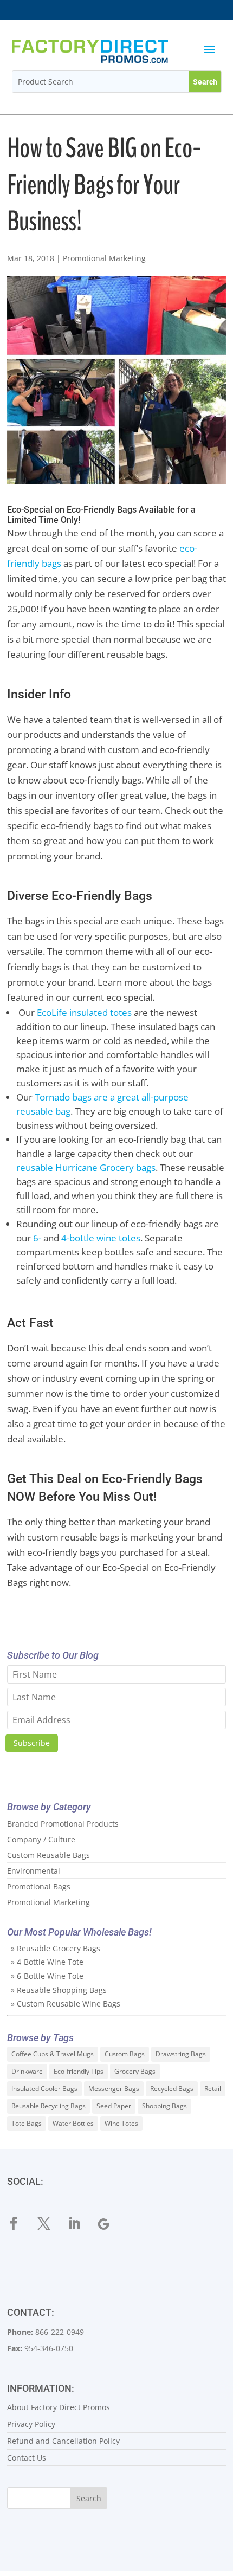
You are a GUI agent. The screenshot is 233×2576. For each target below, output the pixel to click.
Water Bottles (73, 2123)
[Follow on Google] (111, 2224)
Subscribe (32, 1743)
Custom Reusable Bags (48, 1855)
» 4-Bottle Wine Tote (47, 1962)
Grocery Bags (135, 2071)
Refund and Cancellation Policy (63, 2441)
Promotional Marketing (104, 258)
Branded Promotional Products (63, 1824)
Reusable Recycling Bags (48, 2106)
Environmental (34, 1871)
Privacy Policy (31, 2424)
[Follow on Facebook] (20, 2224)
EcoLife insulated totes (84, 1012)
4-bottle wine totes (101, 1238)
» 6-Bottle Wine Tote (47, 1976)
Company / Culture (41, 1839)
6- (37, 1238)
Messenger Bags (114, 2089)
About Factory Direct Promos (59, 2407)
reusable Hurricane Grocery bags (86, 1167)
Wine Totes (121, 2123)
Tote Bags (27, 2123)
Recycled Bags (172, 2089)
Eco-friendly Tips (79, 2071)
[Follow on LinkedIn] (81, 2224)
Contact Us (27, 2458)
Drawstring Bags (181, 2054)
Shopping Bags (164, 2106)
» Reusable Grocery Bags (56, 1948)
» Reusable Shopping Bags (59, 1990)
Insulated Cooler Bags (44, 2089)
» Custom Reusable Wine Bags (66, 2004)
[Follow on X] (50, 2224)
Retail (213, 2089)
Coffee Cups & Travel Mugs (53, 2054)
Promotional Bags (39, 1886)
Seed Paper (114, 2106)
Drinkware (27, 2071)
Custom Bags (125, 2054)
